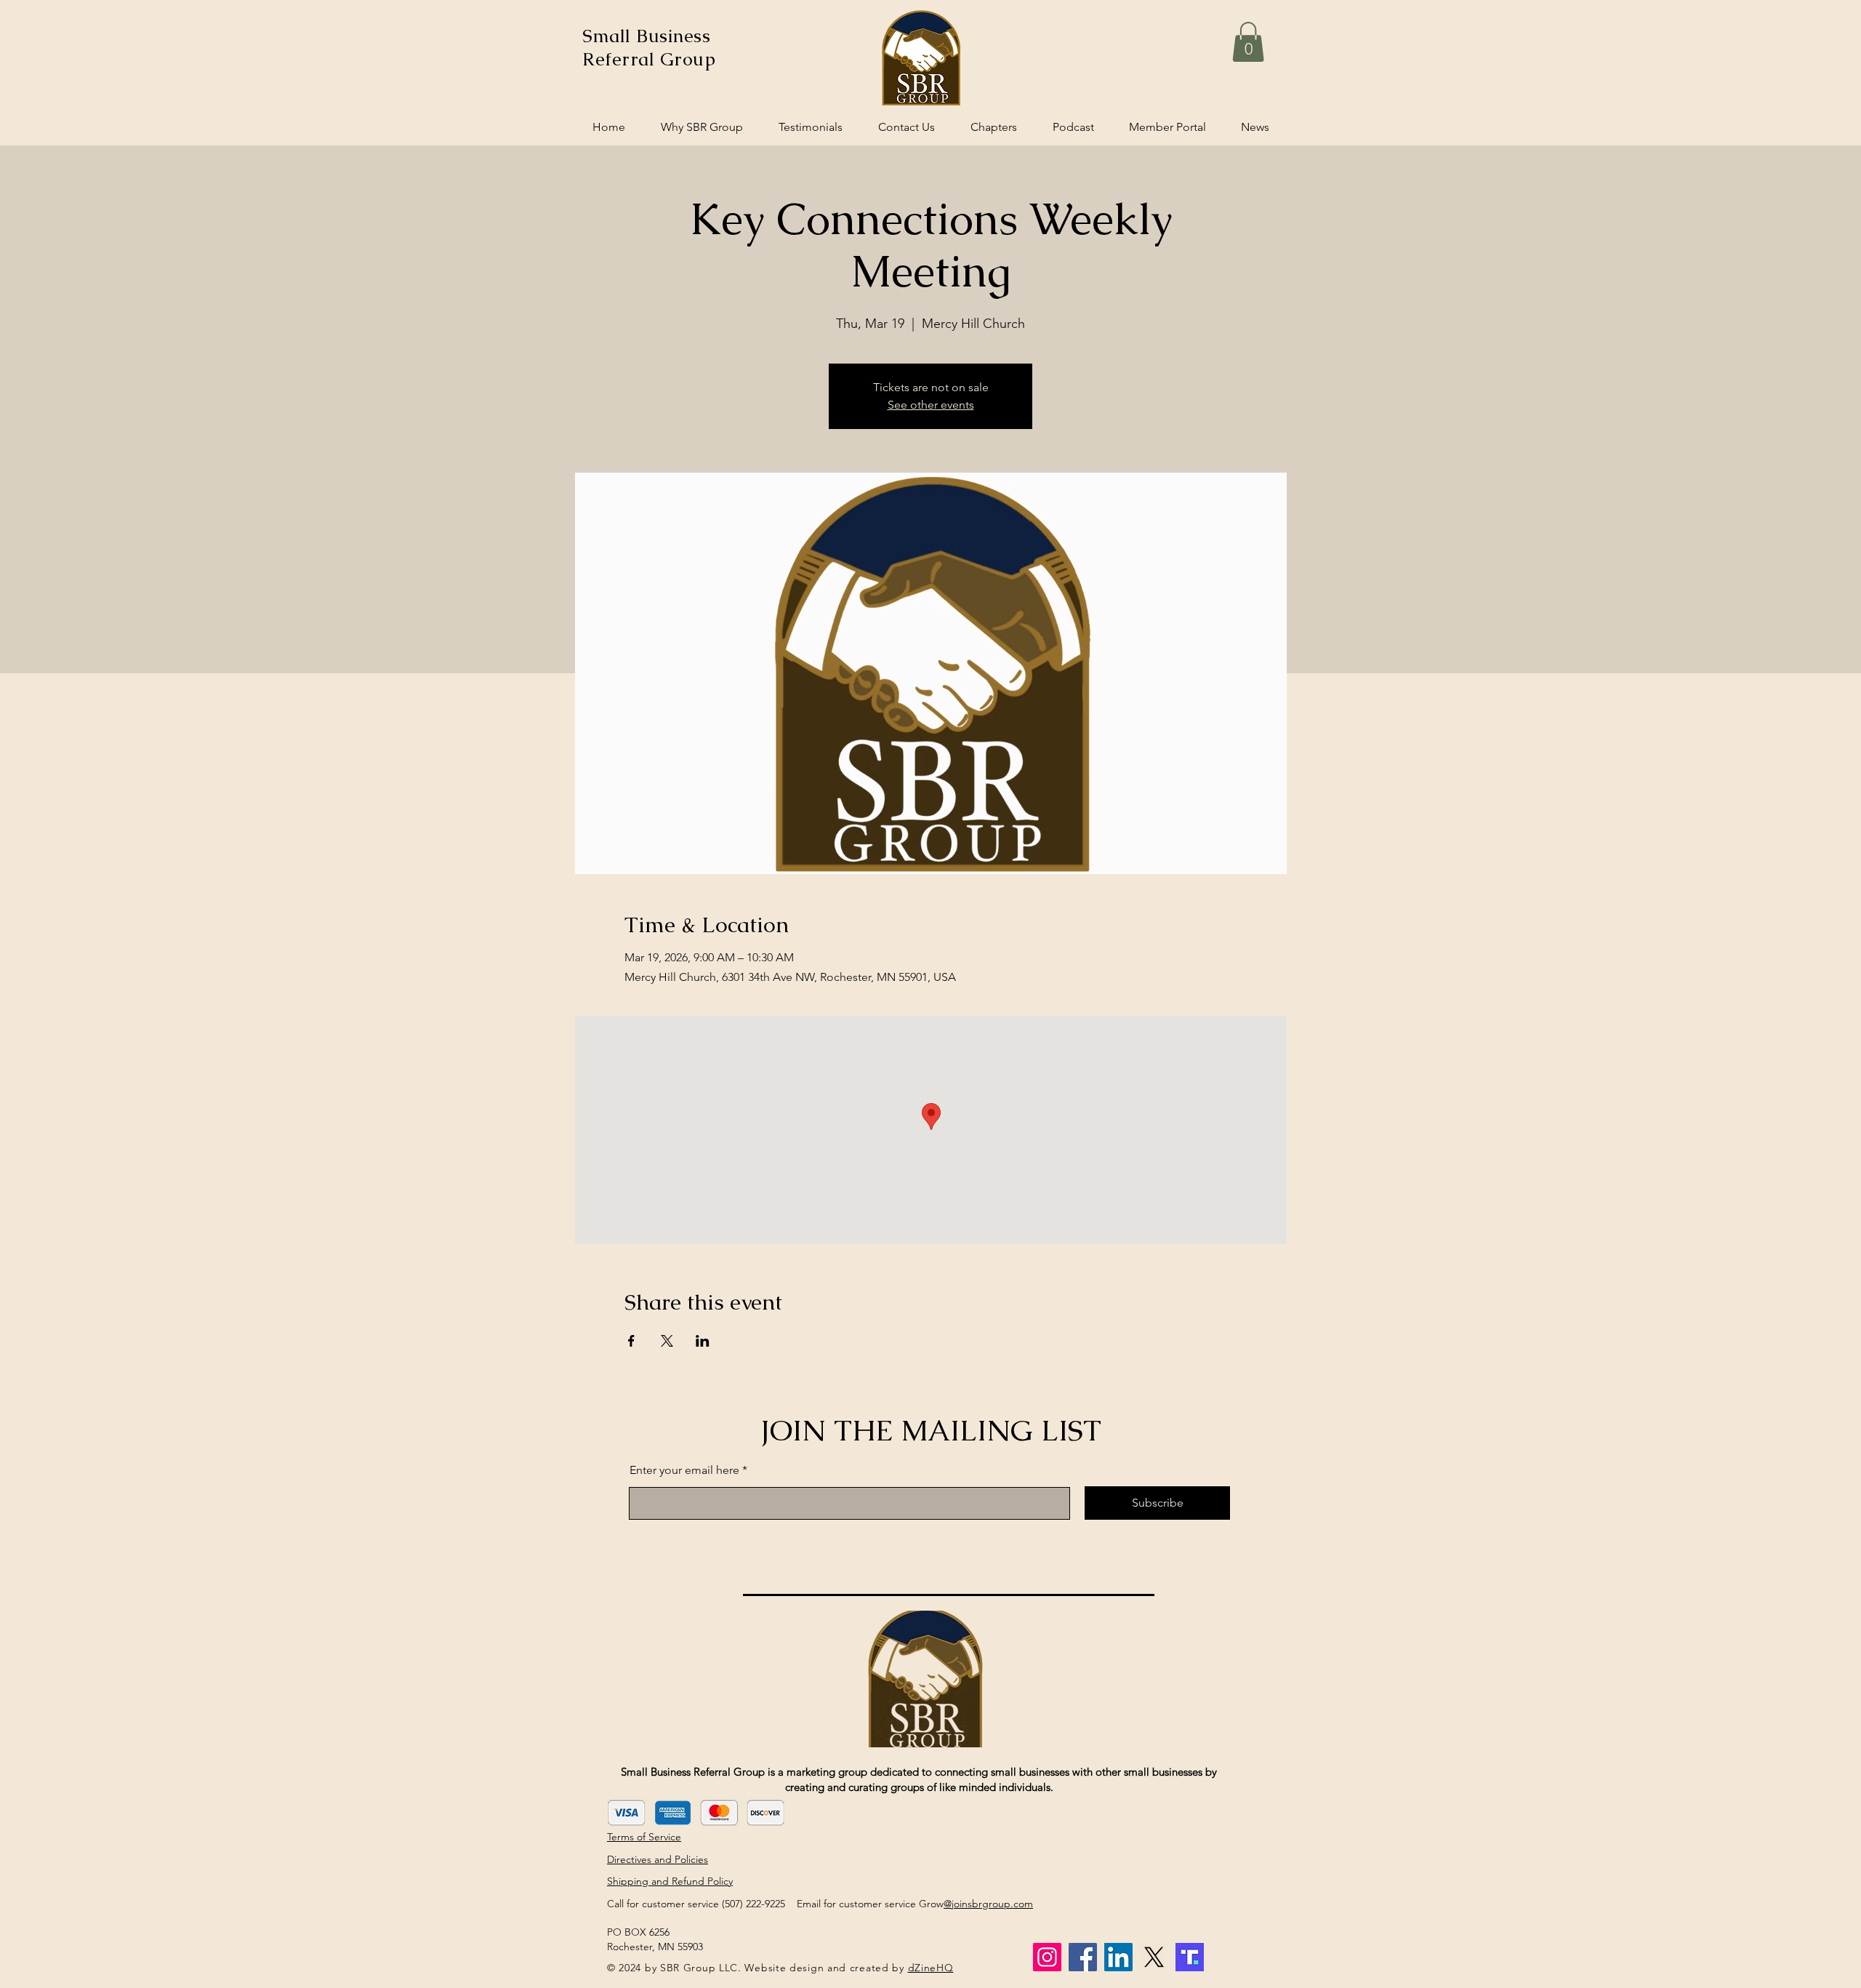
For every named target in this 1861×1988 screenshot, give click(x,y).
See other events (931, 405)
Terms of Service (644, 1837)
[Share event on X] (667, 1341)
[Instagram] (1047, 1957)
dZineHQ (931, 1968)
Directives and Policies (658, 1859)
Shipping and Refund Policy (670, 1881)
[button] (1248, 42)
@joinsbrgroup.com (988, 1904)
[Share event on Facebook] (631, 1341)
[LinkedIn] (1118, 1957)
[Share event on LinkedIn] (703, 1341)
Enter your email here (684, 1470)
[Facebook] (1083, 1957)
